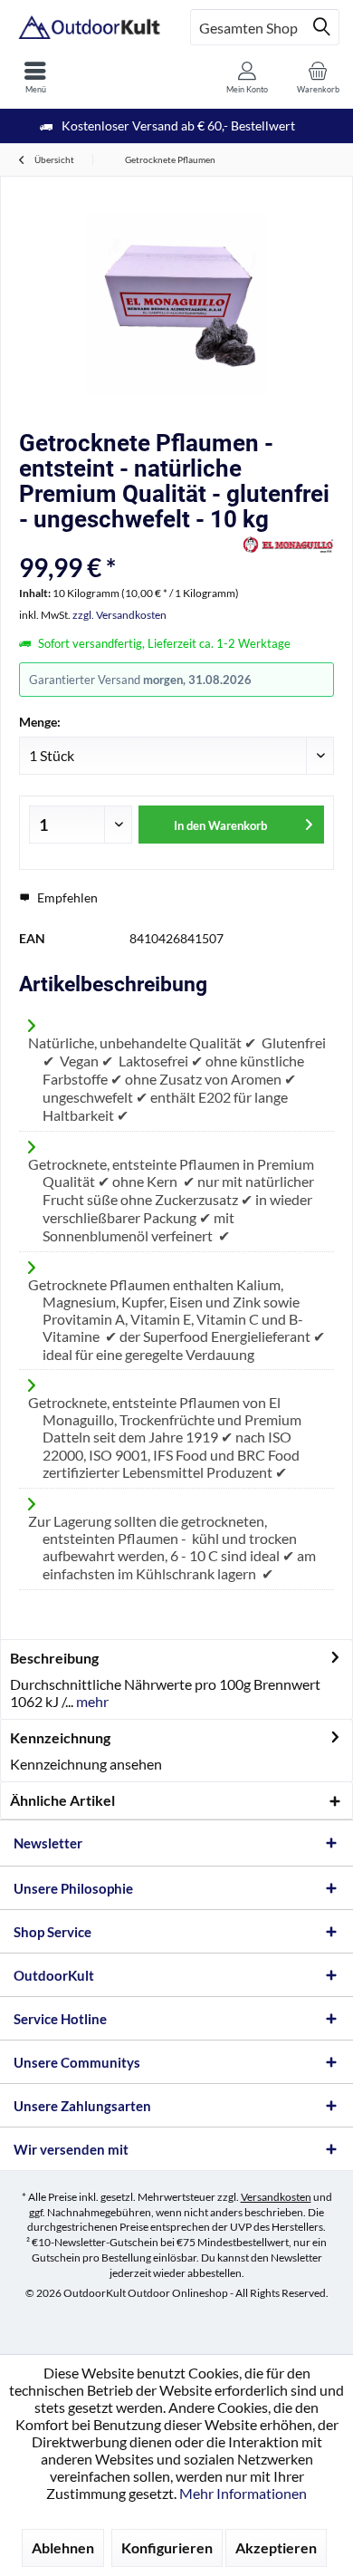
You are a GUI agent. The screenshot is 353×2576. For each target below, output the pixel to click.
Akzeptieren (276, 2547)
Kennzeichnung (60, 1737)
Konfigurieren (167, 2547)
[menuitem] (35, 77)
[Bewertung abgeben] (129, 543)
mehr (91, 1701)
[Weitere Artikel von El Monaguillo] (289, 545)
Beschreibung (54, 1658)
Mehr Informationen (243, 2493)
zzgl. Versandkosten (119, 615)
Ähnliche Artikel (62, 1800)
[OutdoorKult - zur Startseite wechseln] (88, 27)
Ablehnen (63, 2547)
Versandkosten (276, 2197)
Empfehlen (66, 897)
